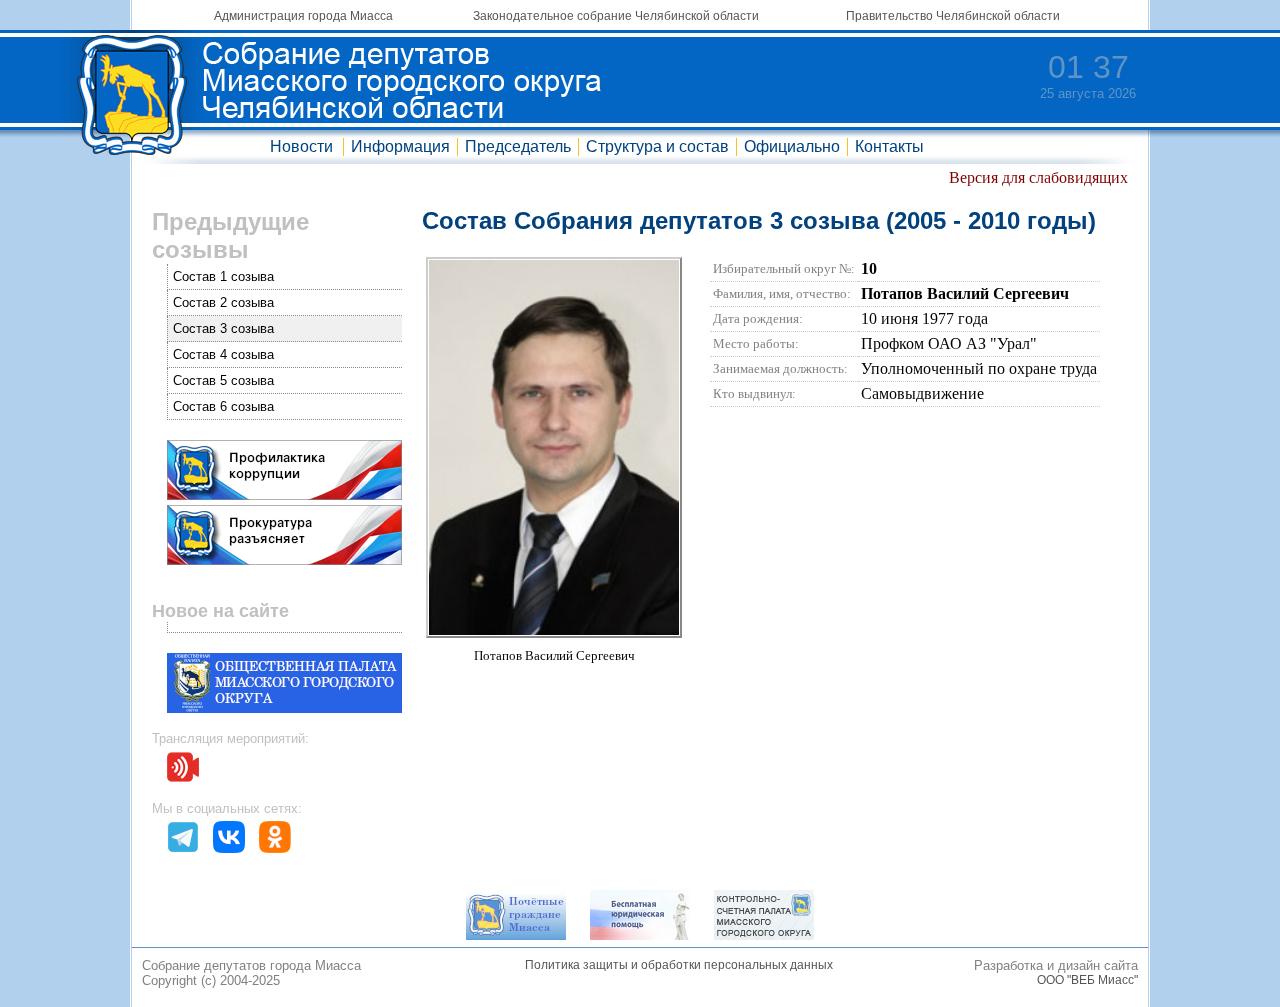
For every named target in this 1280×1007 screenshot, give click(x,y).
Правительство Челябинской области (953, 16)
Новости (301, 146)
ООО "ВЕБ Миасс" (1087, 980)
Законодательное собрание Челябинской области (616, 16)
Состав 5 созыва (223, 380)
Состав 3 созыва (223, 328)
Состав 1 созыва (223, 276)
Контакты (889, 146)
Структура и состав (657, 146)
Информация (400, 146)
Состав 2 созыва (223, 302)
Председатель (518, 146)
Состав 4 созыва (223, 354)
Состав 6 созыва (223, 406)
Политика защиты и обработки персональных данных (679, 965)
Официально (792, 146)
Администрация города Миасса (303, 16)
